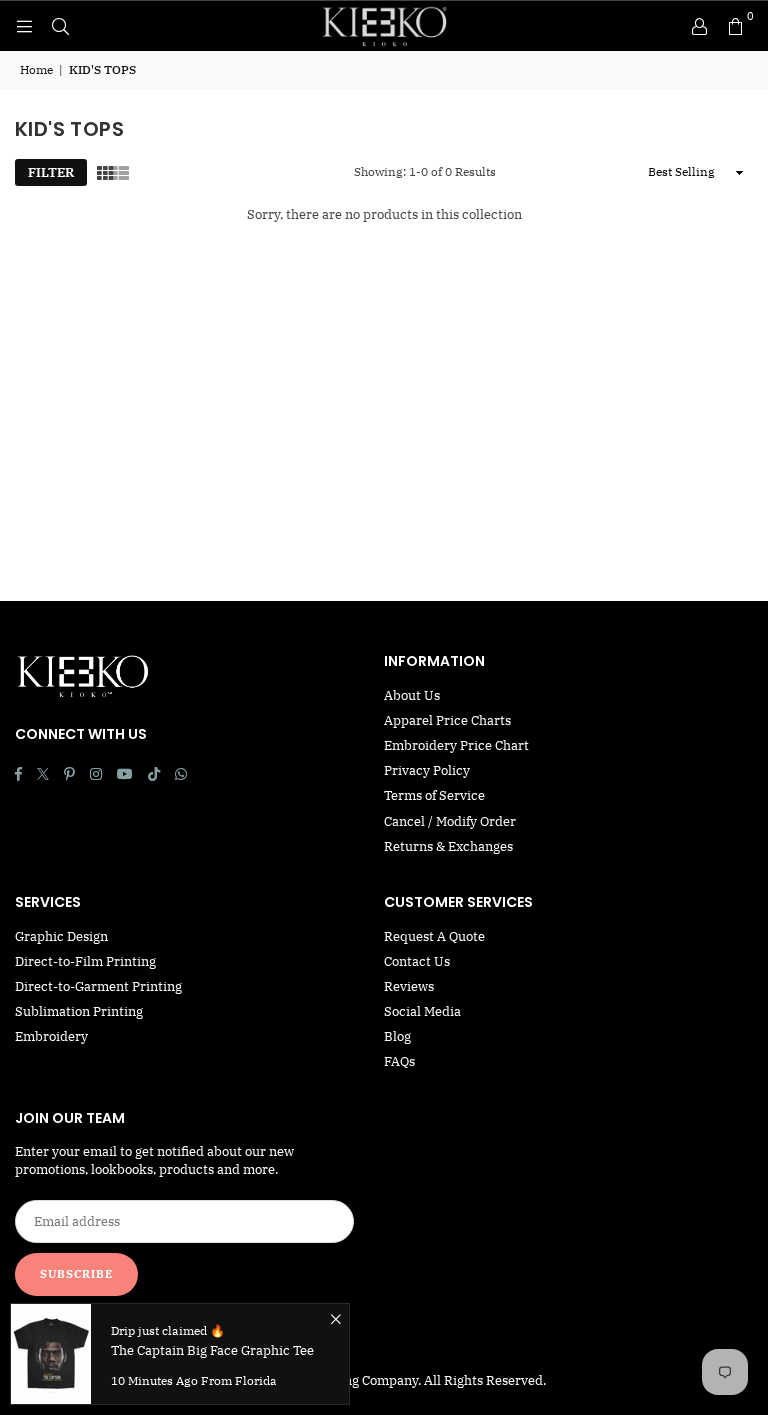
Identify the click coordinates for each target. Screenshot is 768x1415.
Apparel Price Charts (447, 720)
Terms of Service (434, 795)
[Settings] (699, 26)
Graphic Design (61, 936)
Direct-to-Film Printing (85, 961)
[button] (735, 26)
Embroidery (51, 1036)
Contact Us (417, 961)
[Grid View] (105, 173)
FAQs (399, 1061)
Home (36, 69)
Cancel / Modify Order (450, 821)
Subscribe (76, 1274)
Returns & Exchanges (448, 846)
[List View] (121, 173)
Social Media (422, 1011)
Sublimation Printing (79, 1011)
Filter (51, 172)
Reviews (409, 986)
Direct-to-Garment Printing (98, 986)
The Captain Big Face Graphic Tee (212, 1350)
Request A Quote (434, 936)
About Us (412, 695)
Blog (397, 1036)
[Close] (335, 1318)
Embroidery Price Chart (456, 745)
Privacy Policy (427, 770)
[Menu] (24, 25)
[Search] (60, 25)
